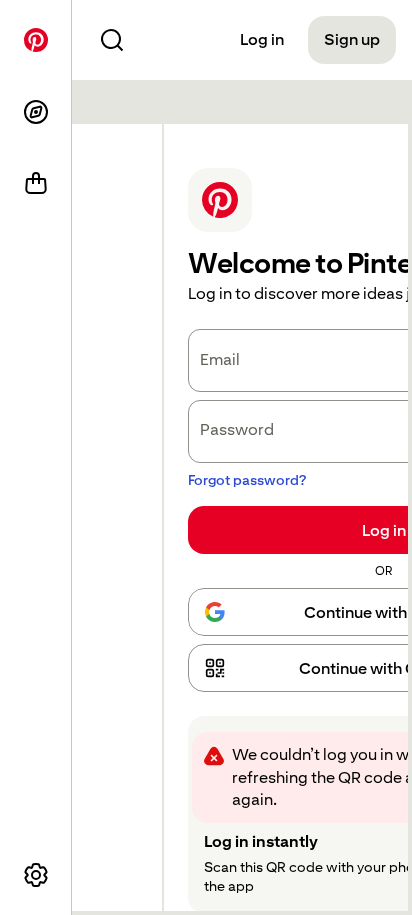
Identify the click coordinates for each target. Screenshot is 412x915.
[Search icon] (112, 40)
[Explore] (36, 112)
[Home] (36, 40)
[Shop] (36, 184)
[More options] (36, 875)
